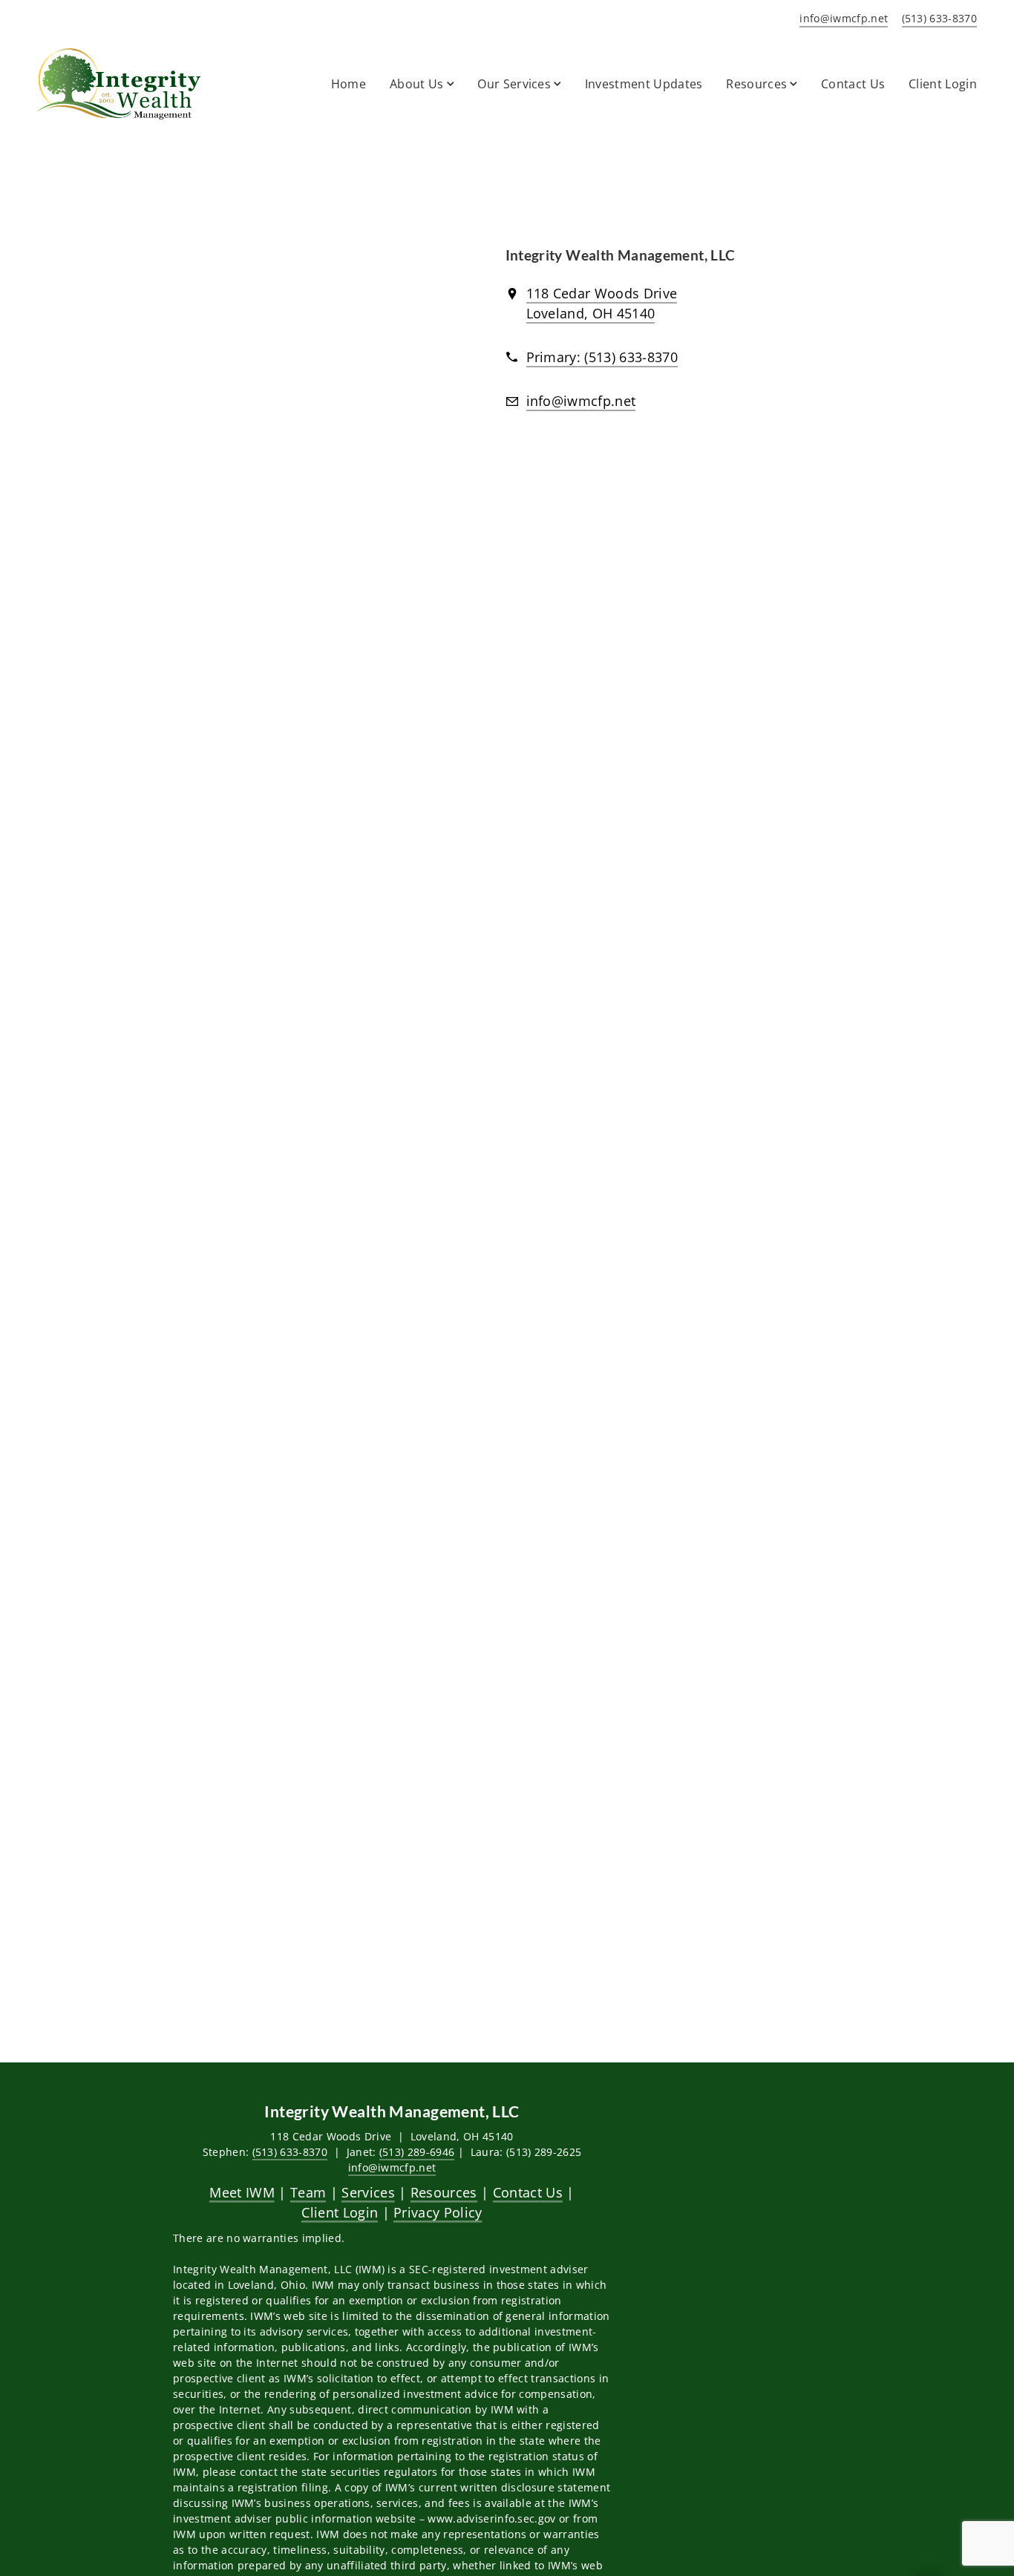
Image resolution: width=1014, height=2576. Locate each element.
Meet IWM (242, 2192)
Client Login (943, 84)
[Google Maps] (306, 356)
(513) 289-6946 (417, 2152)
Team (308, 2192)
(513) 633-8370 (290, 2152)
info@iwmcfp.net (392, 2167)
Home (349, 84)
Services (368, 2192)
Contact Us (853, 84)
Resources (444, 2192)
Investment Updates (644, 84)
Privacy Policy (438, 2212)
